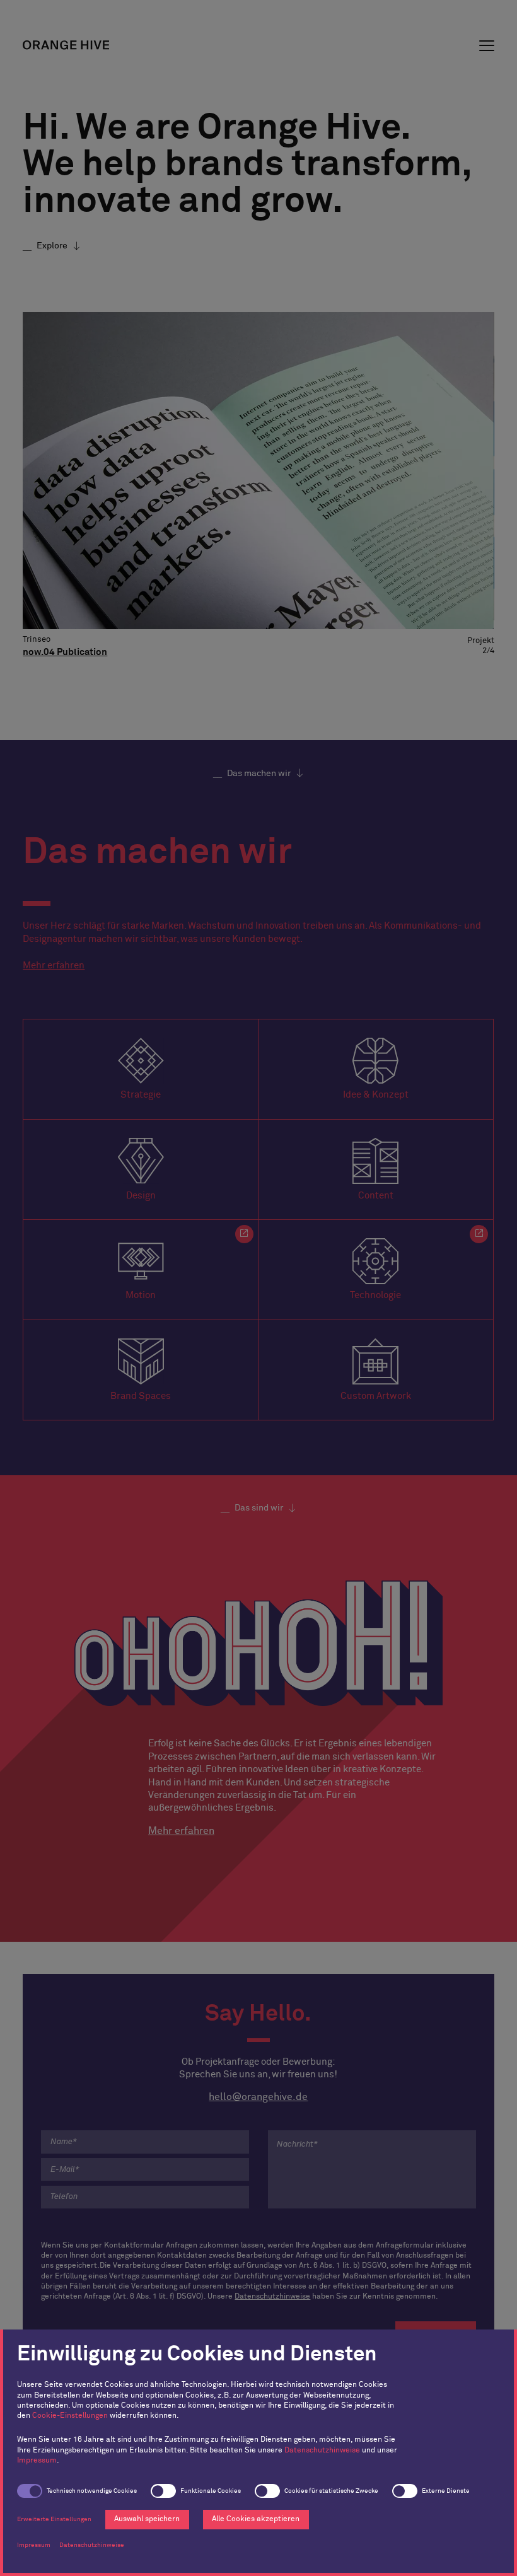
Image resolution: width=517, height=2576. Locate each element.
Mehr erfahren (54, 966)
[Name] (145, 2142)
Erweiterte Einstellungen (54, 2519)
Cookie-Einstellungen (70, 2416)
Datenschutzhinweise (322, 2451)
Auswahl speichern (147, 2519)
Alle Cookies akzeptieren (256, 2519)
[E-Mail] (145, 2169)
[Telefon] (145, 2197)
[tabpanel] (258, 492)
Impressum (37, 2461)
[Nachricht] (372, 2169)
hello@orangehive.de (258, 2097)
